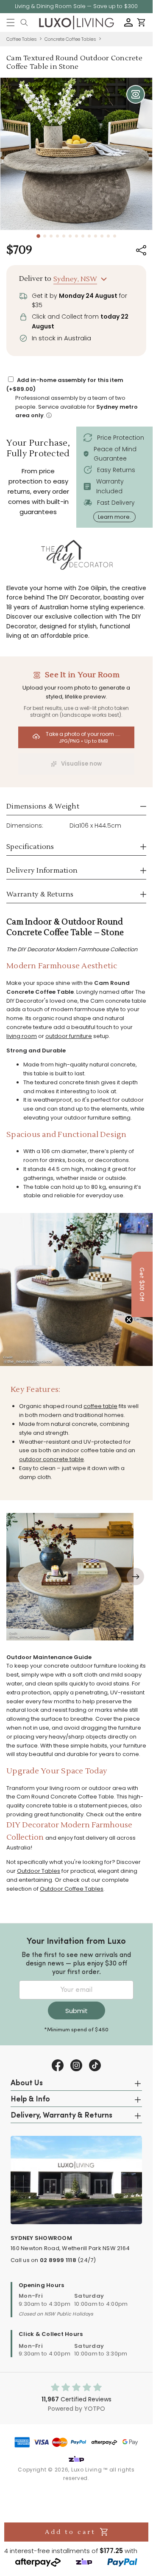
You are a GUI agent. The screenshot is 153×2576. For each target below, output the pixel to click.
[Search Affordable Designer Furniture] (24, 23)
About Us (27, 2084)
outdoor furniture (69, 1036)
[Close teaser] (129, 1320)
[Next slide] (135, 1576)
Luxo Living (87, 2470)
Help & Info (30, 2100)
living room (22, 1036)
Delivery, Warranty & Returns (61, 2116)
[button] (11, 23)
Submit (76, 2011)
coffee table (100, 1406)
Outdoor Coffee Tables (72, 1889)
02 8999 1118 (58, 2260)
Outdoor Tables (39, 1871)
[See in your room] (136, 94)
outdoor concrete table (51, 1459)
